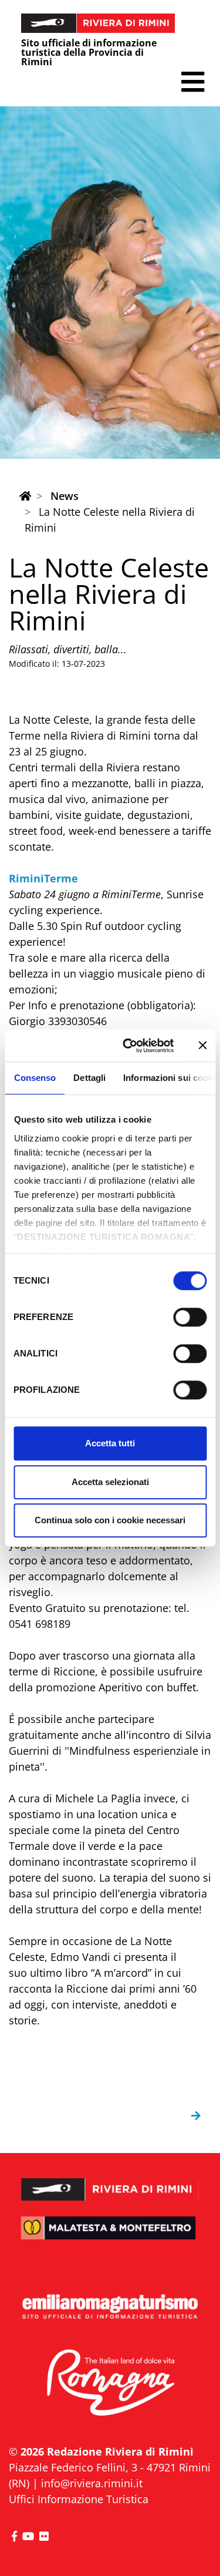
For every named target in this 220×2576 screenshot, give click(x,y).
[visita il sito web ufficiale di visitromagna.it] (110, 2383)
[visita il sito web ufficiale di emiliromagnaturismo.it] (110, 2307)
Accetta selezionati (110, 1482)
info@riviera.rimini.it (92, 2483)
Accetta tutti (110, 1443)
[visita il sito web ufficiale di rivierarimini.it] (110, 2182)
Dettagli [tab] (89, 1078)
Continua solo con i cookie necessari (110, 1520)
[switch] (190, 1317)
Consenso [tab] (35, 1078)
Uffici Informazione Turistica (79, 2499)
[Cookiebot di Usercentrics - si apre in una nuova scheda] (129, 1046)
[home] (25, 496)
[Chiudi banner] (202, 1046)
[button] (193, 82)
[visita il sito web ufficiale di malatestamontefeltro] (110, 2236)
